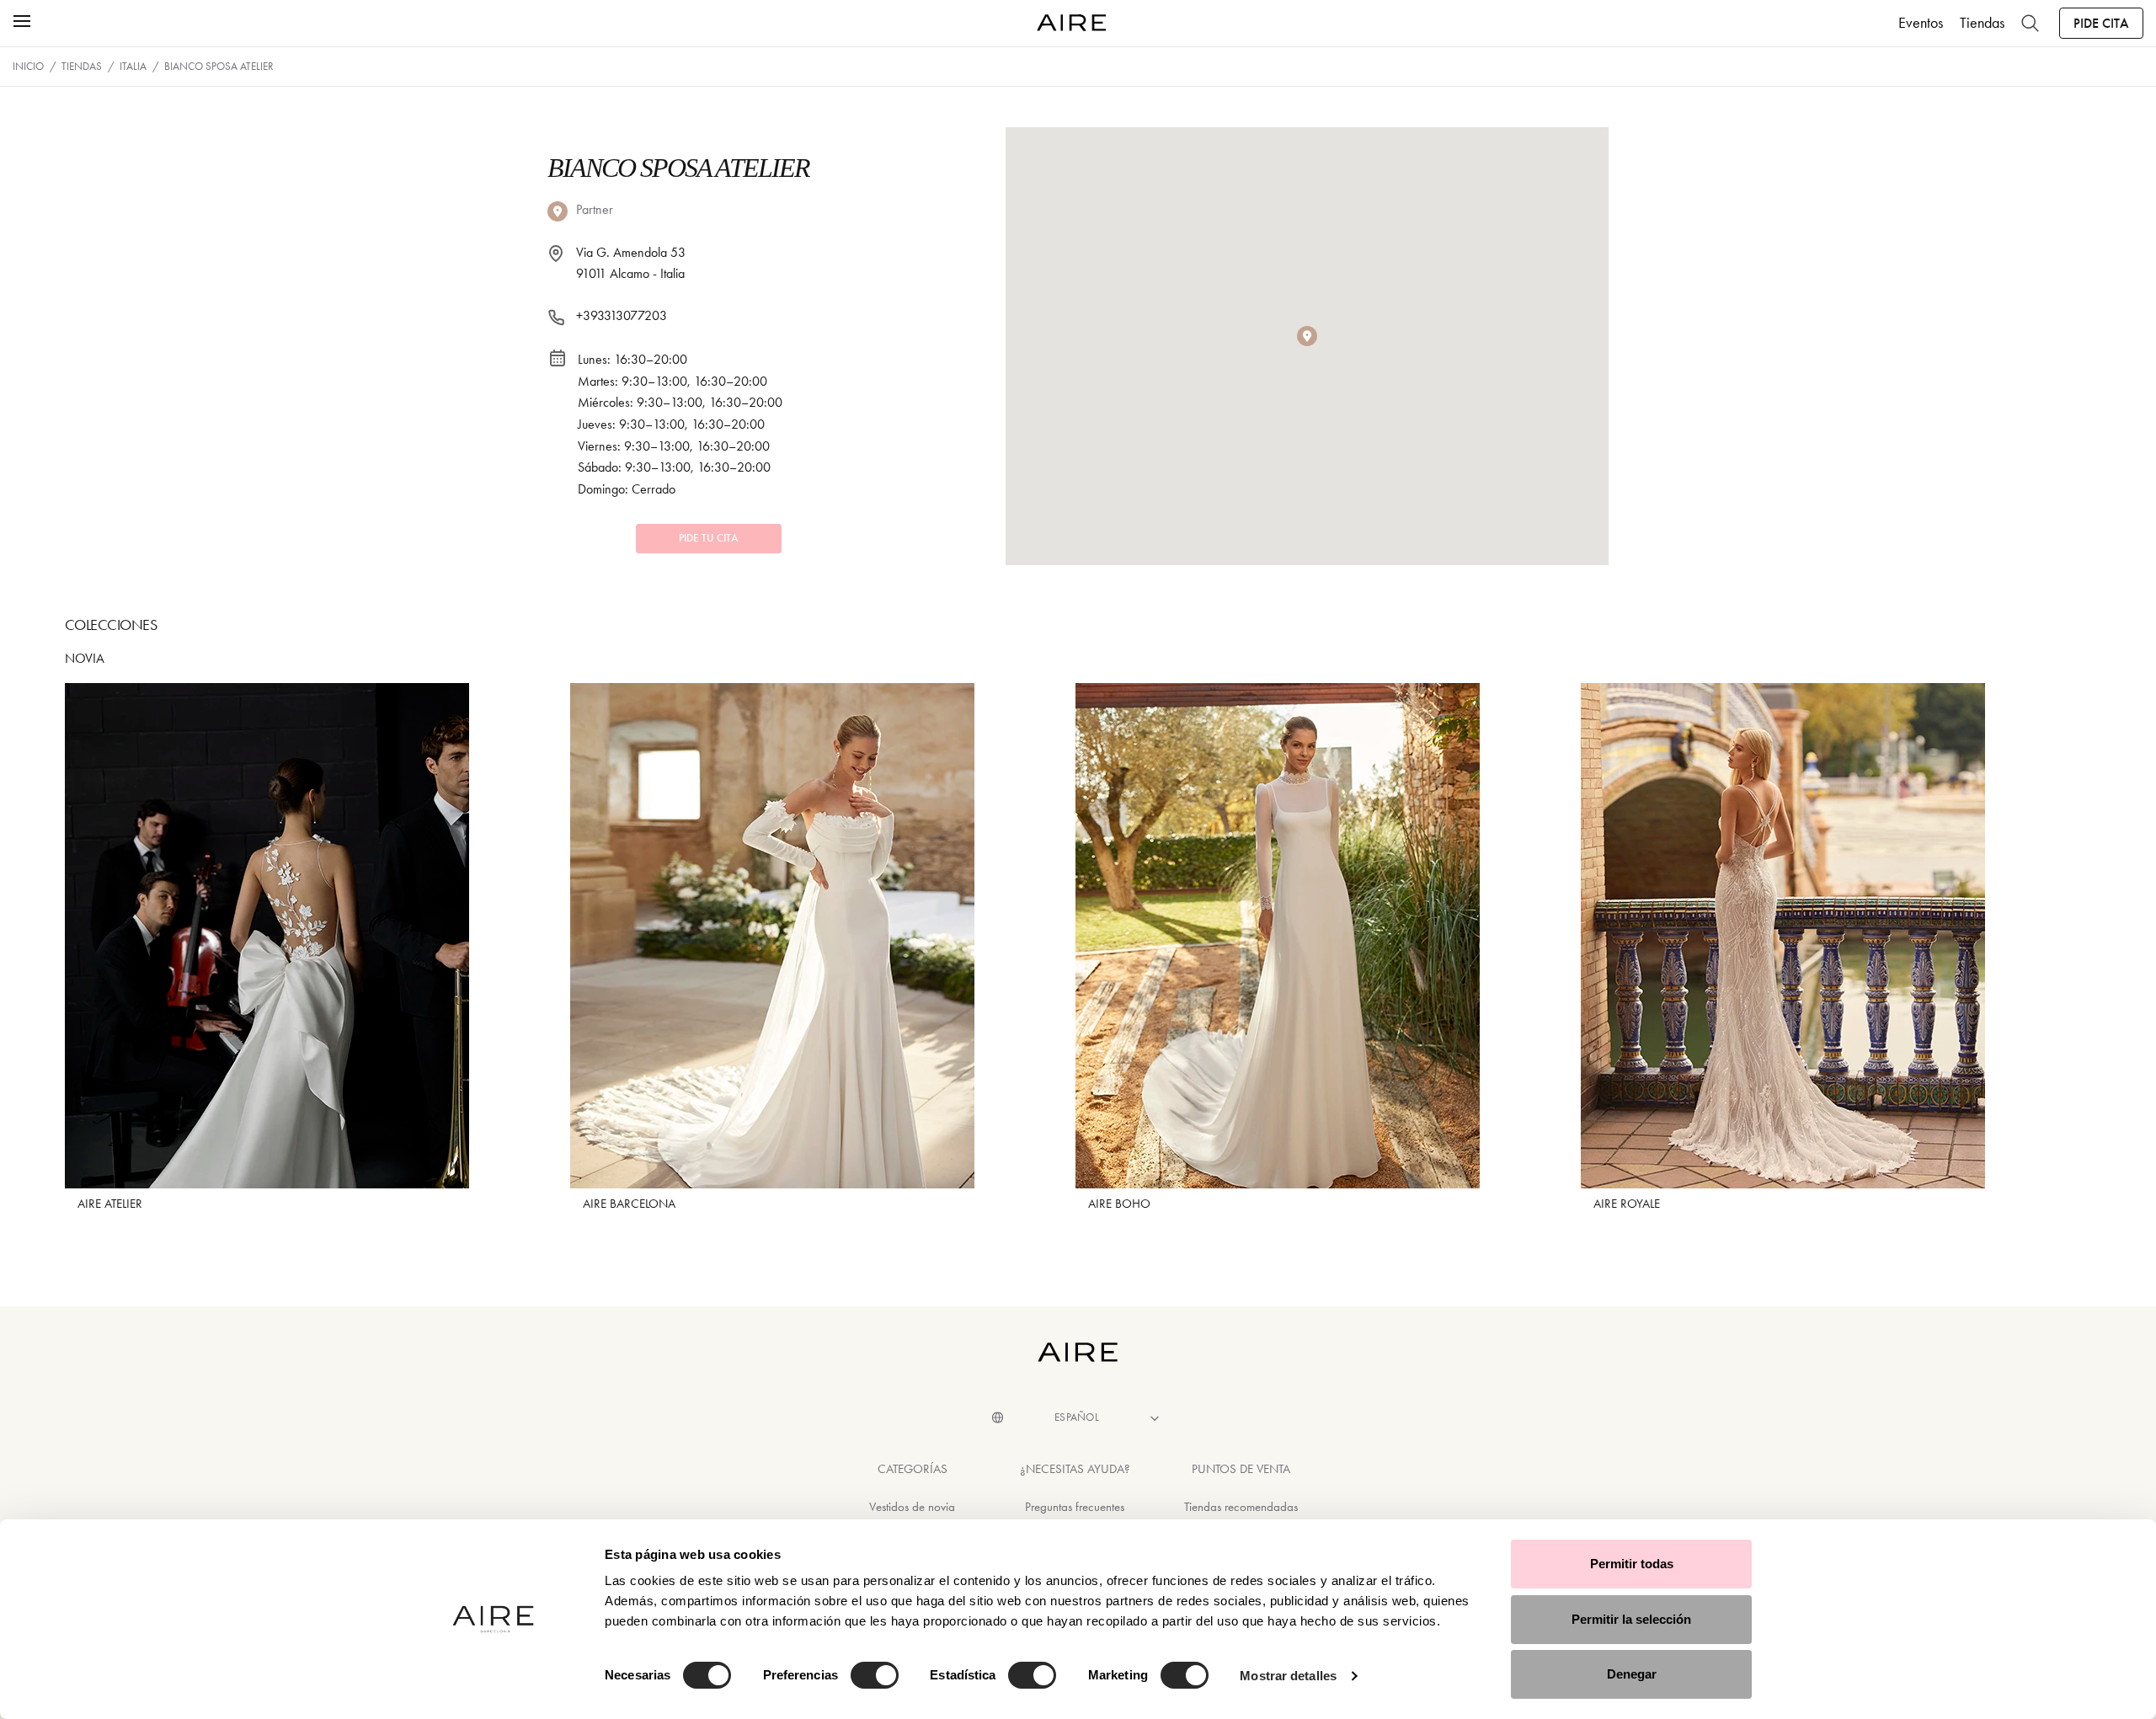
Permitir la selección (1631, 1619)
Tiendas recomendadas (1241, 1507)
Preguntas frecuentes (1075, 1507)
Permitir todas (1632, 1564)
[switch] (875, 1675)
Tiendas (1982, 23)
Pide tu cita (709, 538)
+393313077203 (622, 315)
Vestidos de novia (912, 1507)
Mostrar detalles (1288, 1676)
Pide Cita (2101, 23)
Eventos (1921, 23)
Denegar (1632, 1674)
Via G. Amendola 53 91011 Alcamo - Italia (631, 263)
